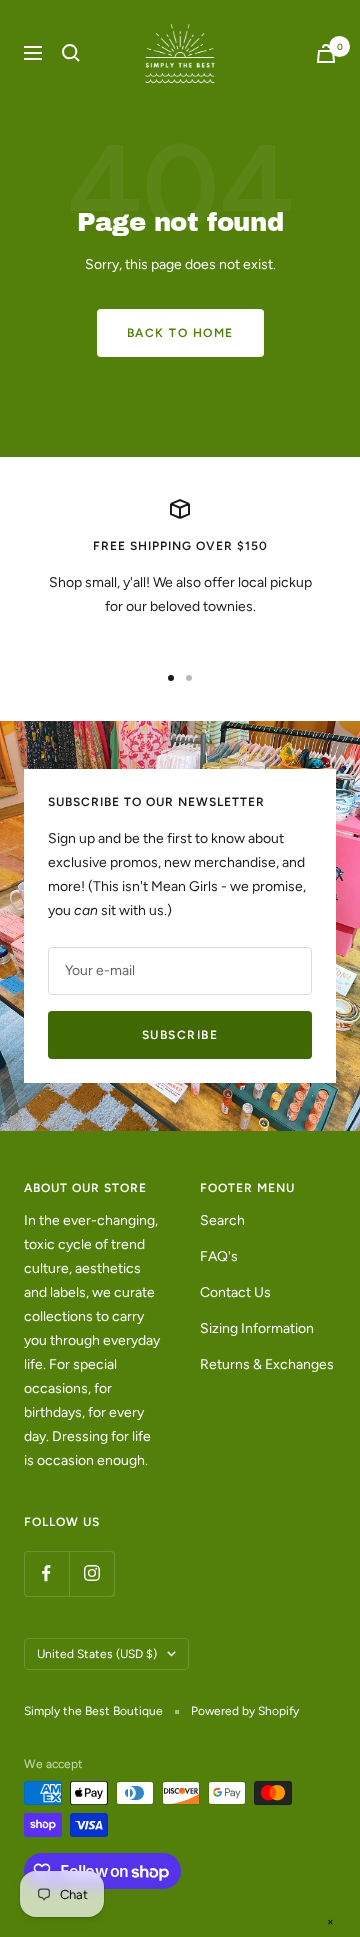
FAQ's (219, 1256)
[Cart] (326, 53)
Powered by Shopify (245, 1711)
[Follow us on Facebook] (46, 1573)
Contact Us (235, 1292)
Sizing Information (257, 1328)
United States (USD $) (97, 1654)
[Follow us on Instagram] (91, 1573)
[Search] (71, 53)
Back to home (180, 333)
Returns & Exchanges (267, 1364)
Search (222, 1220)
